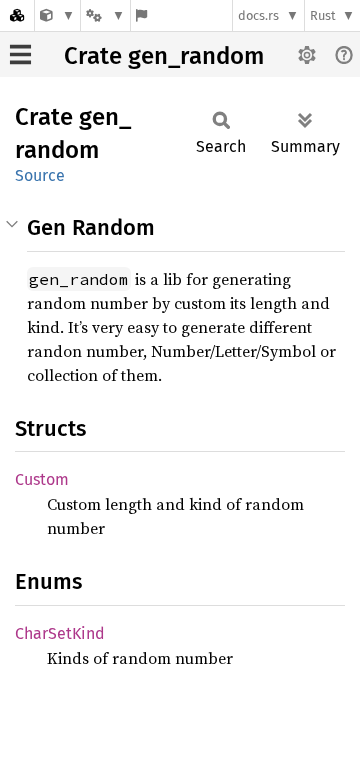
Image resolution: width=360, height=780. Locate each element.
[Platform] (105, 15)
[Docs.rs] (17, 15)
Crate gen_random (164, 56)
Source (40, 175)
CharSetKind (60, 633)
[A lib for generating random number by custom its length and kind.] (57, 15)
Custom (42, 479)
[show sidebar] (20, 54)
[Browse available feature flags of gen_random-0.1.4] (141, 15)
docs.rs (258, 15)
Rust (323, 15)
